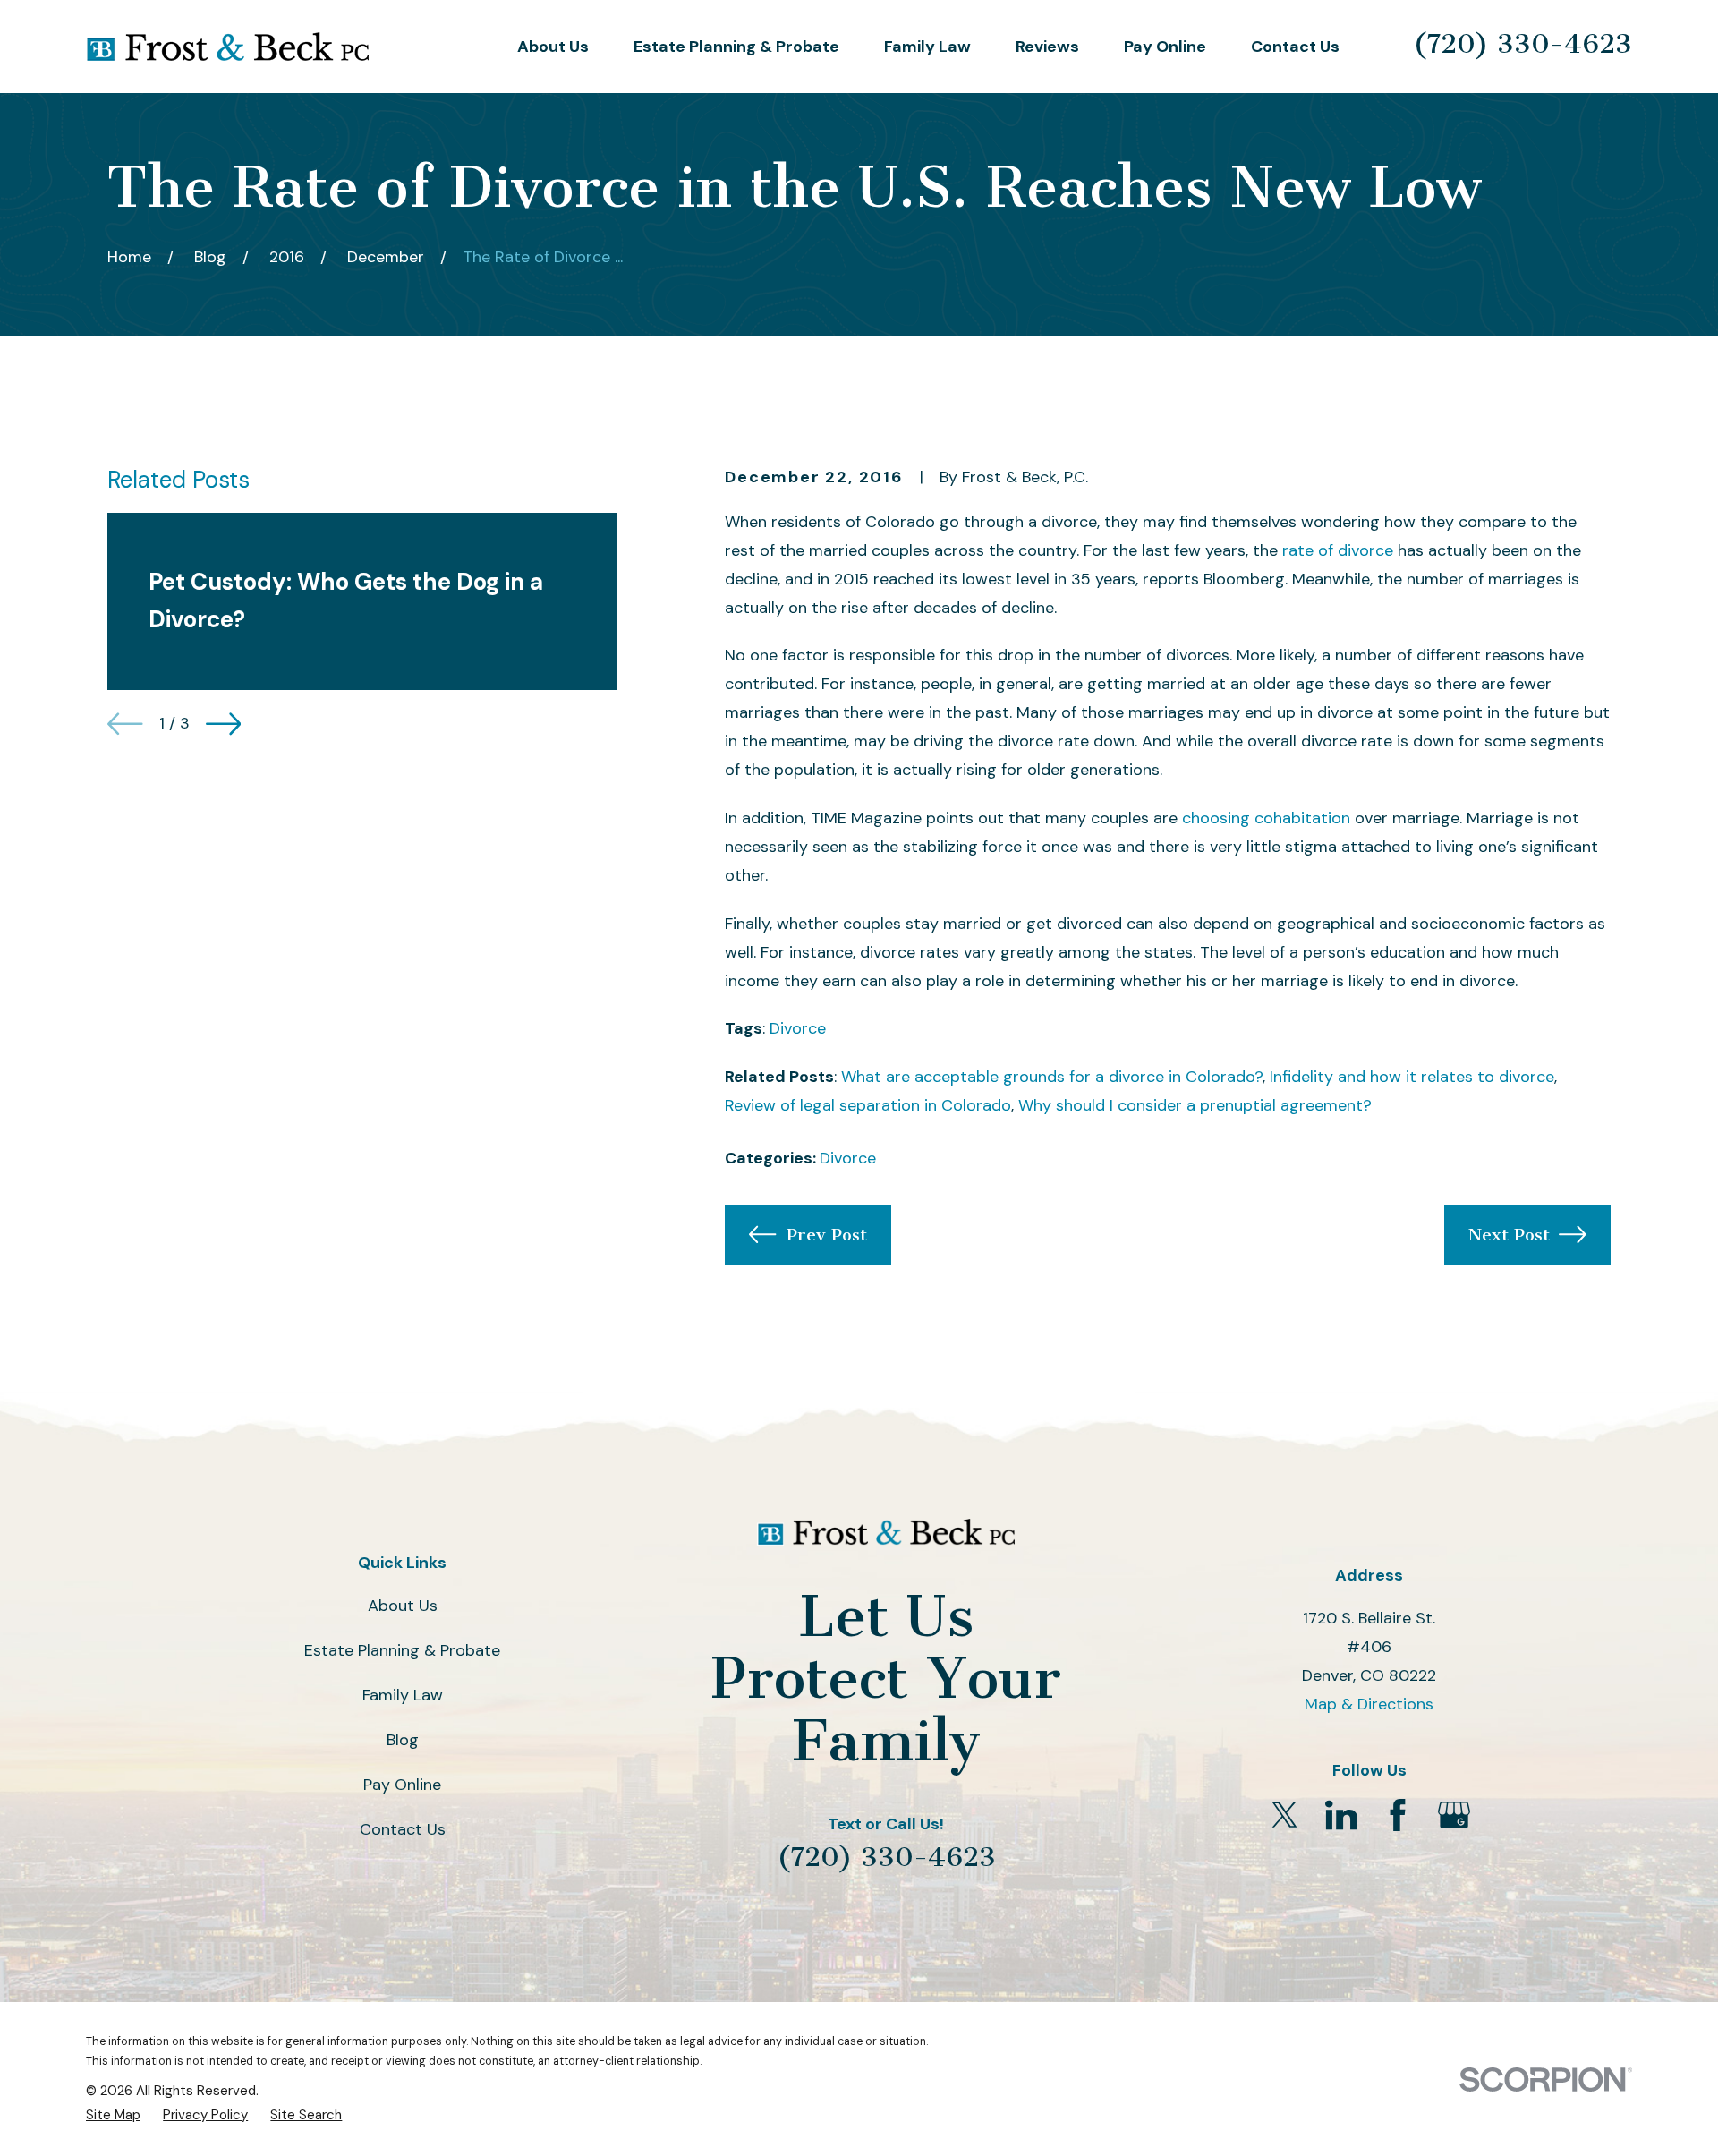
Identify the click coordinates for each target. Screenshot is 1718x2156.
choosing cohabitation (1266, 818)
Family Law (403, 1695)
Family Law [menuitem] (927, 47)
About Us (403, 1606)
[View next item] (224, 724)
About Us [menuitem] (553, 47)
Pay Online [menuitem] (1165, 47)
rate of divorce (1338, 550)
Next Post (1509, 1235)
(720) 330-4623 (1522, 44)
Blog (403, 1740)
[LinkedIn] (1341, 1815)
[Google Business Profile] (1454, 1815)
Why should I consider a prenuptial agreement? (1195, 1105)
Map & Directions (1369, 1704)
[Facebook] (1398, 1815)
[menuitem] (113, 2115)
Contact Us (403, 1829)
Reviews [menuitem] (1047, 47)
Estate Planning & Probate (402, 1650)
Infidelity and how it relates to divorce (1412, 1077)
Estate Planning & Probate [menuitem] (736, 47)
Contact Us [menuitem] (1295, 47)
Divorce (798, 1028)
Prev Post (827, 1235)
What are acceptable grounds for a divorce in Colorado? (1052, 1077)
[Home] (227, 47)
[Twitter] (1285, 1815)
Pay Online (402, 1785)
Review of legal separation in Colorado (868, 1105)
